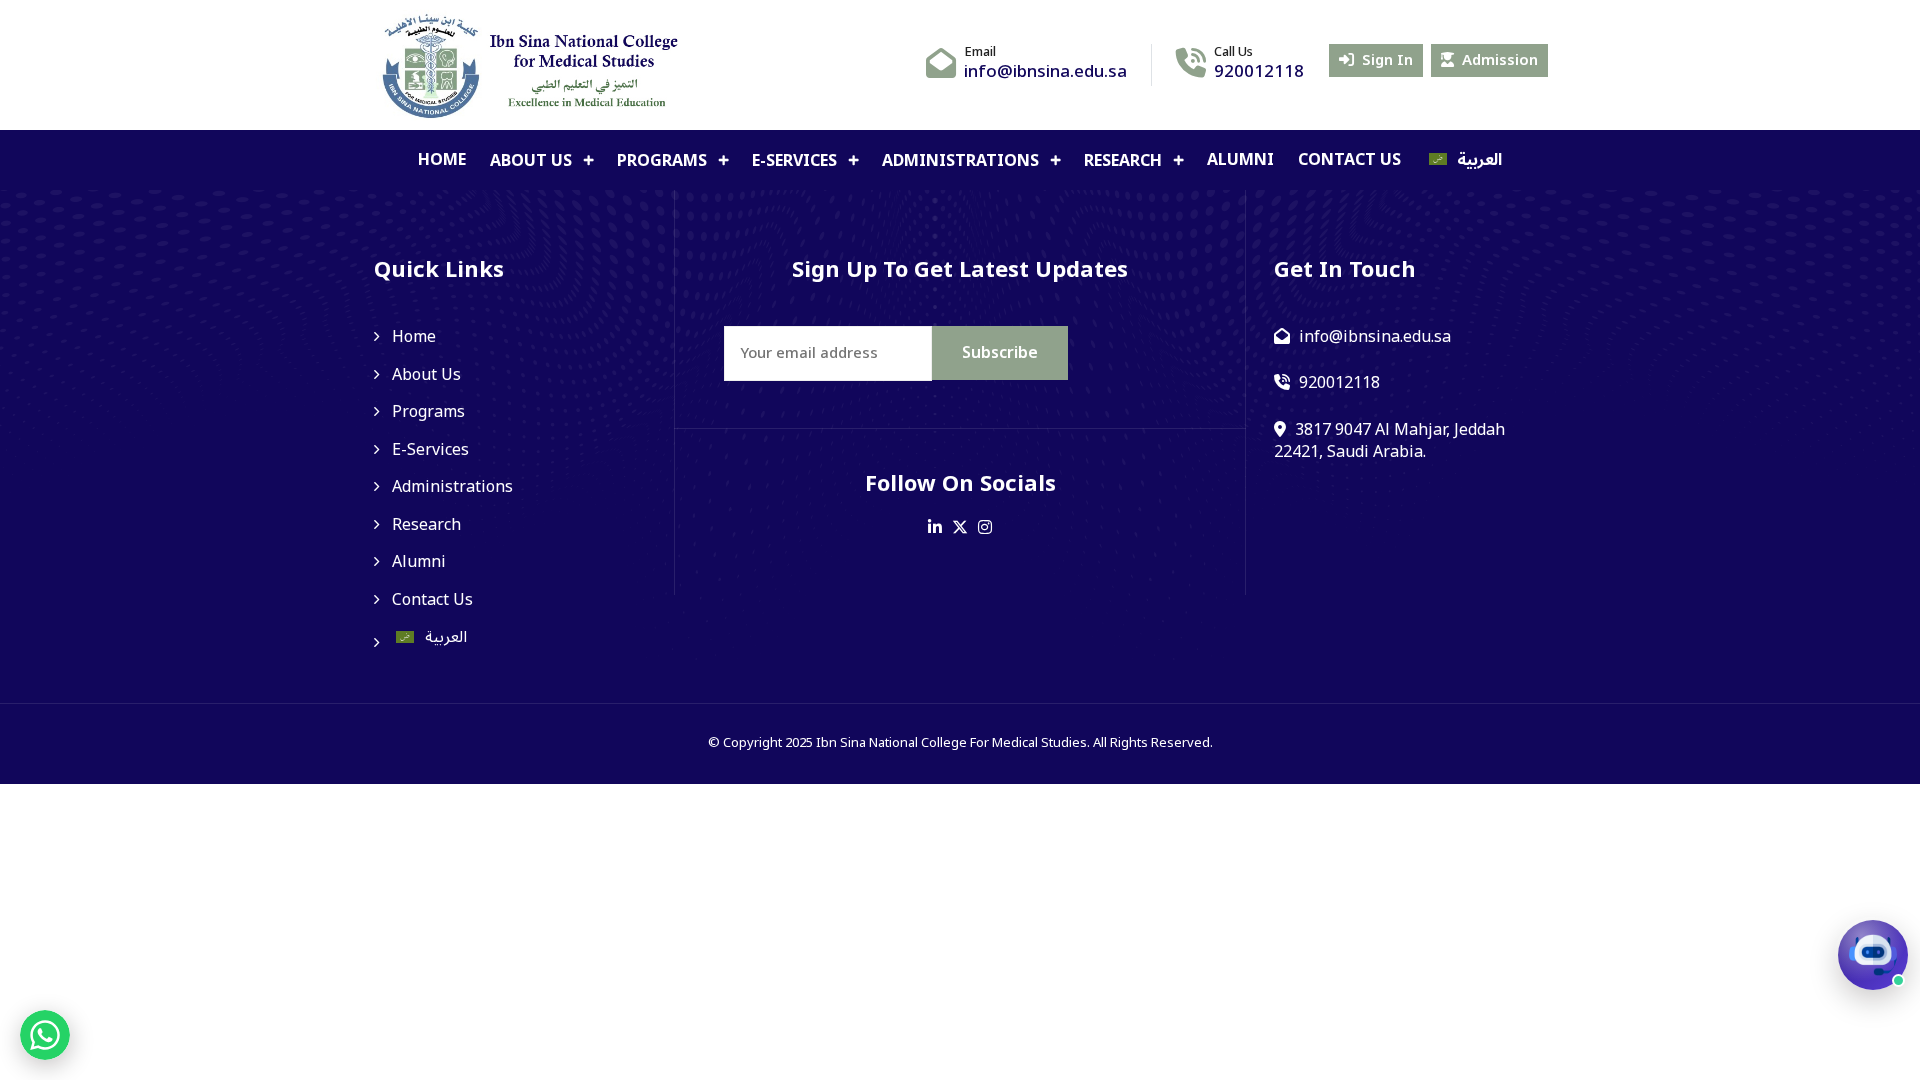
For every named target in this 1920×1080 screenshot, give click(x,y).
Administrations (962, 161)
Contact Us (1349, 160)
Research (1125, 161)
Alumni (1240, 160)
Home (442, 160)
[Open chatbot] (1873, 955)
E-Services (796, 161)
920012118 (1259, 72)
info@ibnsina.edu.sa (1045, 72)
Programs (664, 161)
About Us (533, 161)
